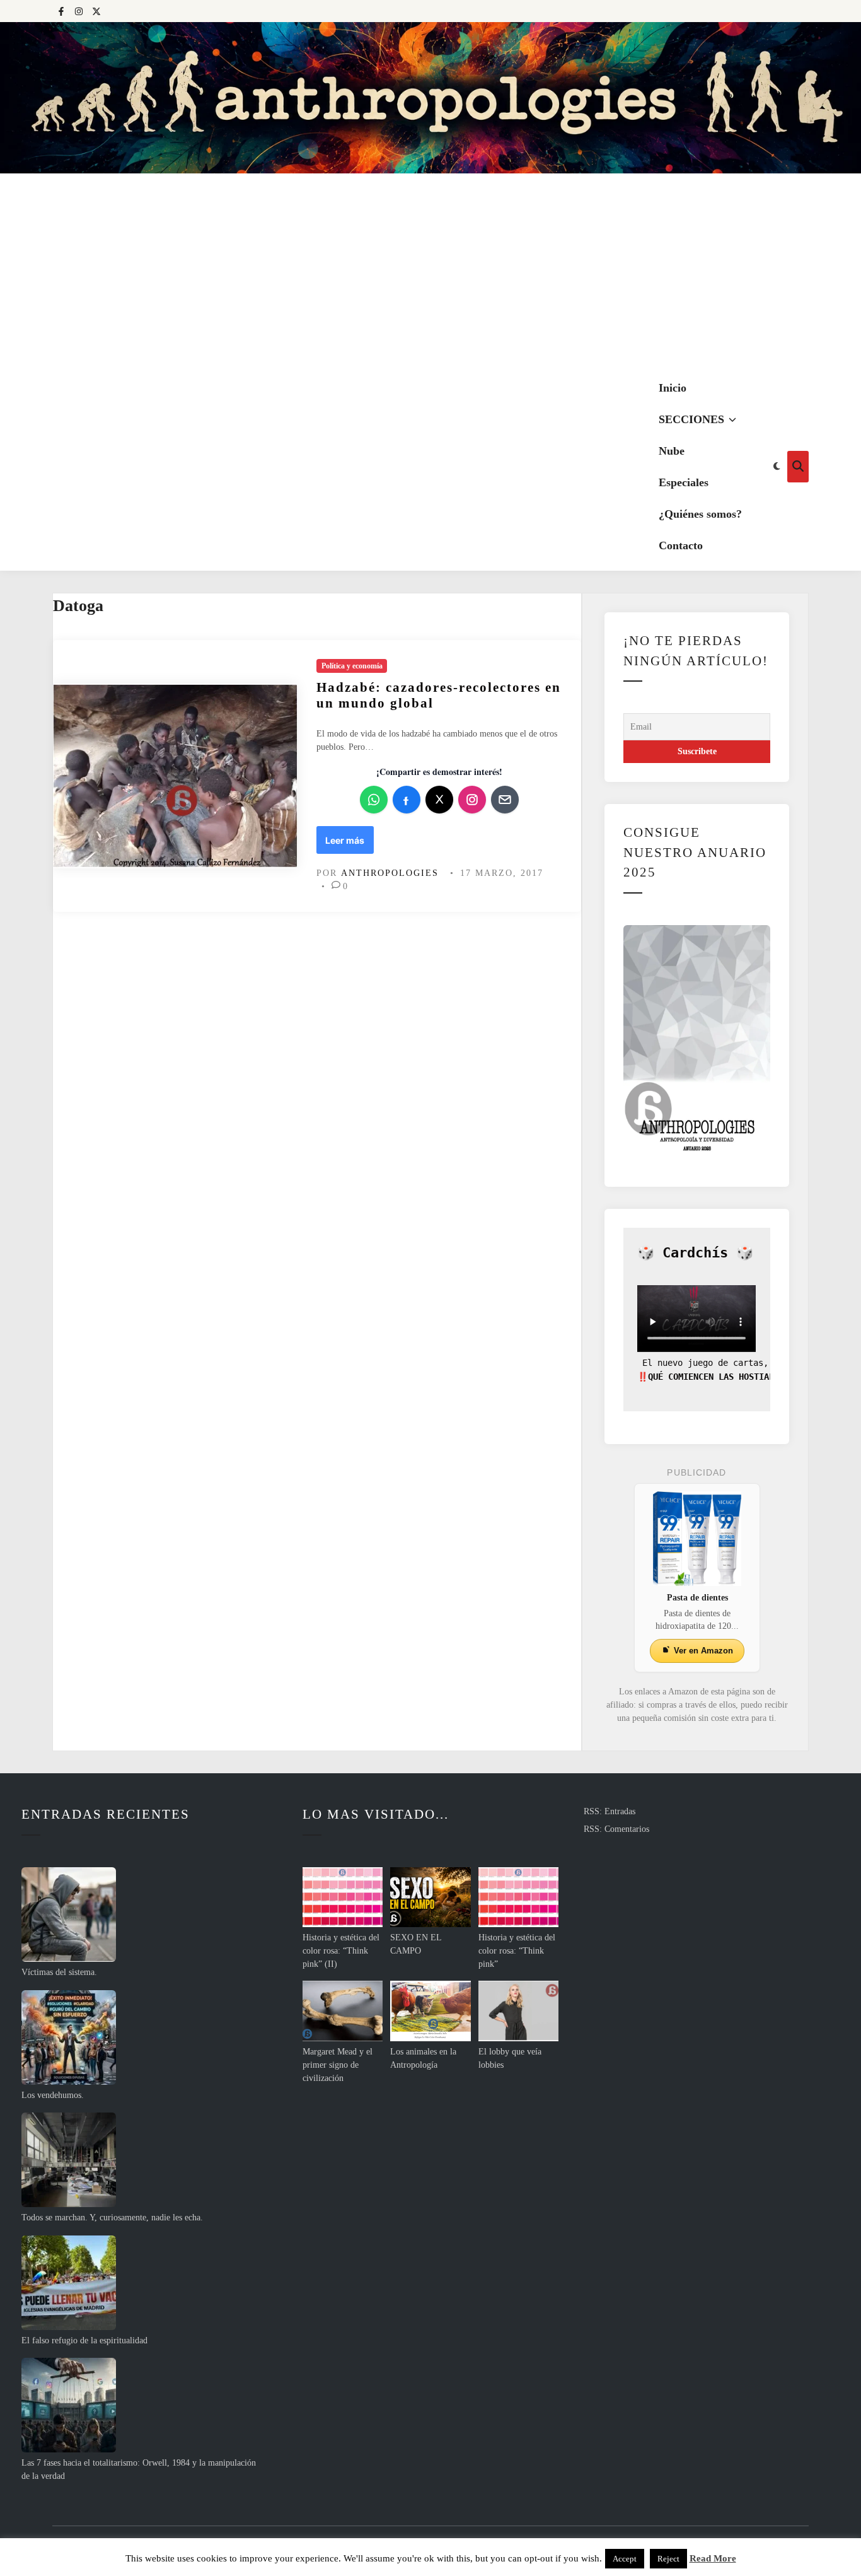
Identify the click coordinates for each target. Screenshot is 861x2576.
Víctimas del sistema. (59, 1972)
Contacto (681, 545)
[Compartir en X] (439, 800)
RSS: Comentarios (616, 1829)
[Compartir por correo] (505, 800)
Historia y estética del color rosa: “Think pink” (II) (341, 1951)
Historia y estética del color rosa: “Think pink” (517, 1951)
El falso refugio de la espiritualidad (84, 2340)
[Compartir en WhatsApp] (374, 800)
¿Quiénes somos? (700, 514)
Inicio (673, 388)
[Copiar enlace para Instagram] (472, 800)
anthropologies (390, 873)
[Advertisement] (430, 268)
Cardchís (695, 1253)
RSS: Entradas (610, 1811)
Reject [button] (668, 2559)
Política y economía (352, 666)
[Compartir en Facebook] (407, 800)
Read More (713, 2558)
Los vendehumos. (53, 2095)
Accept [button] (625, 2559)
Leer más (349, 844)
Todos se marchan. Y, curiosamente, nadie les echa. (112, 2218)
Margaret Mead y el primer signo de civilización (338, 2065)
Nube (672, 451)
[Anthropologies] (430, 98)
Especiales (684, 482)
